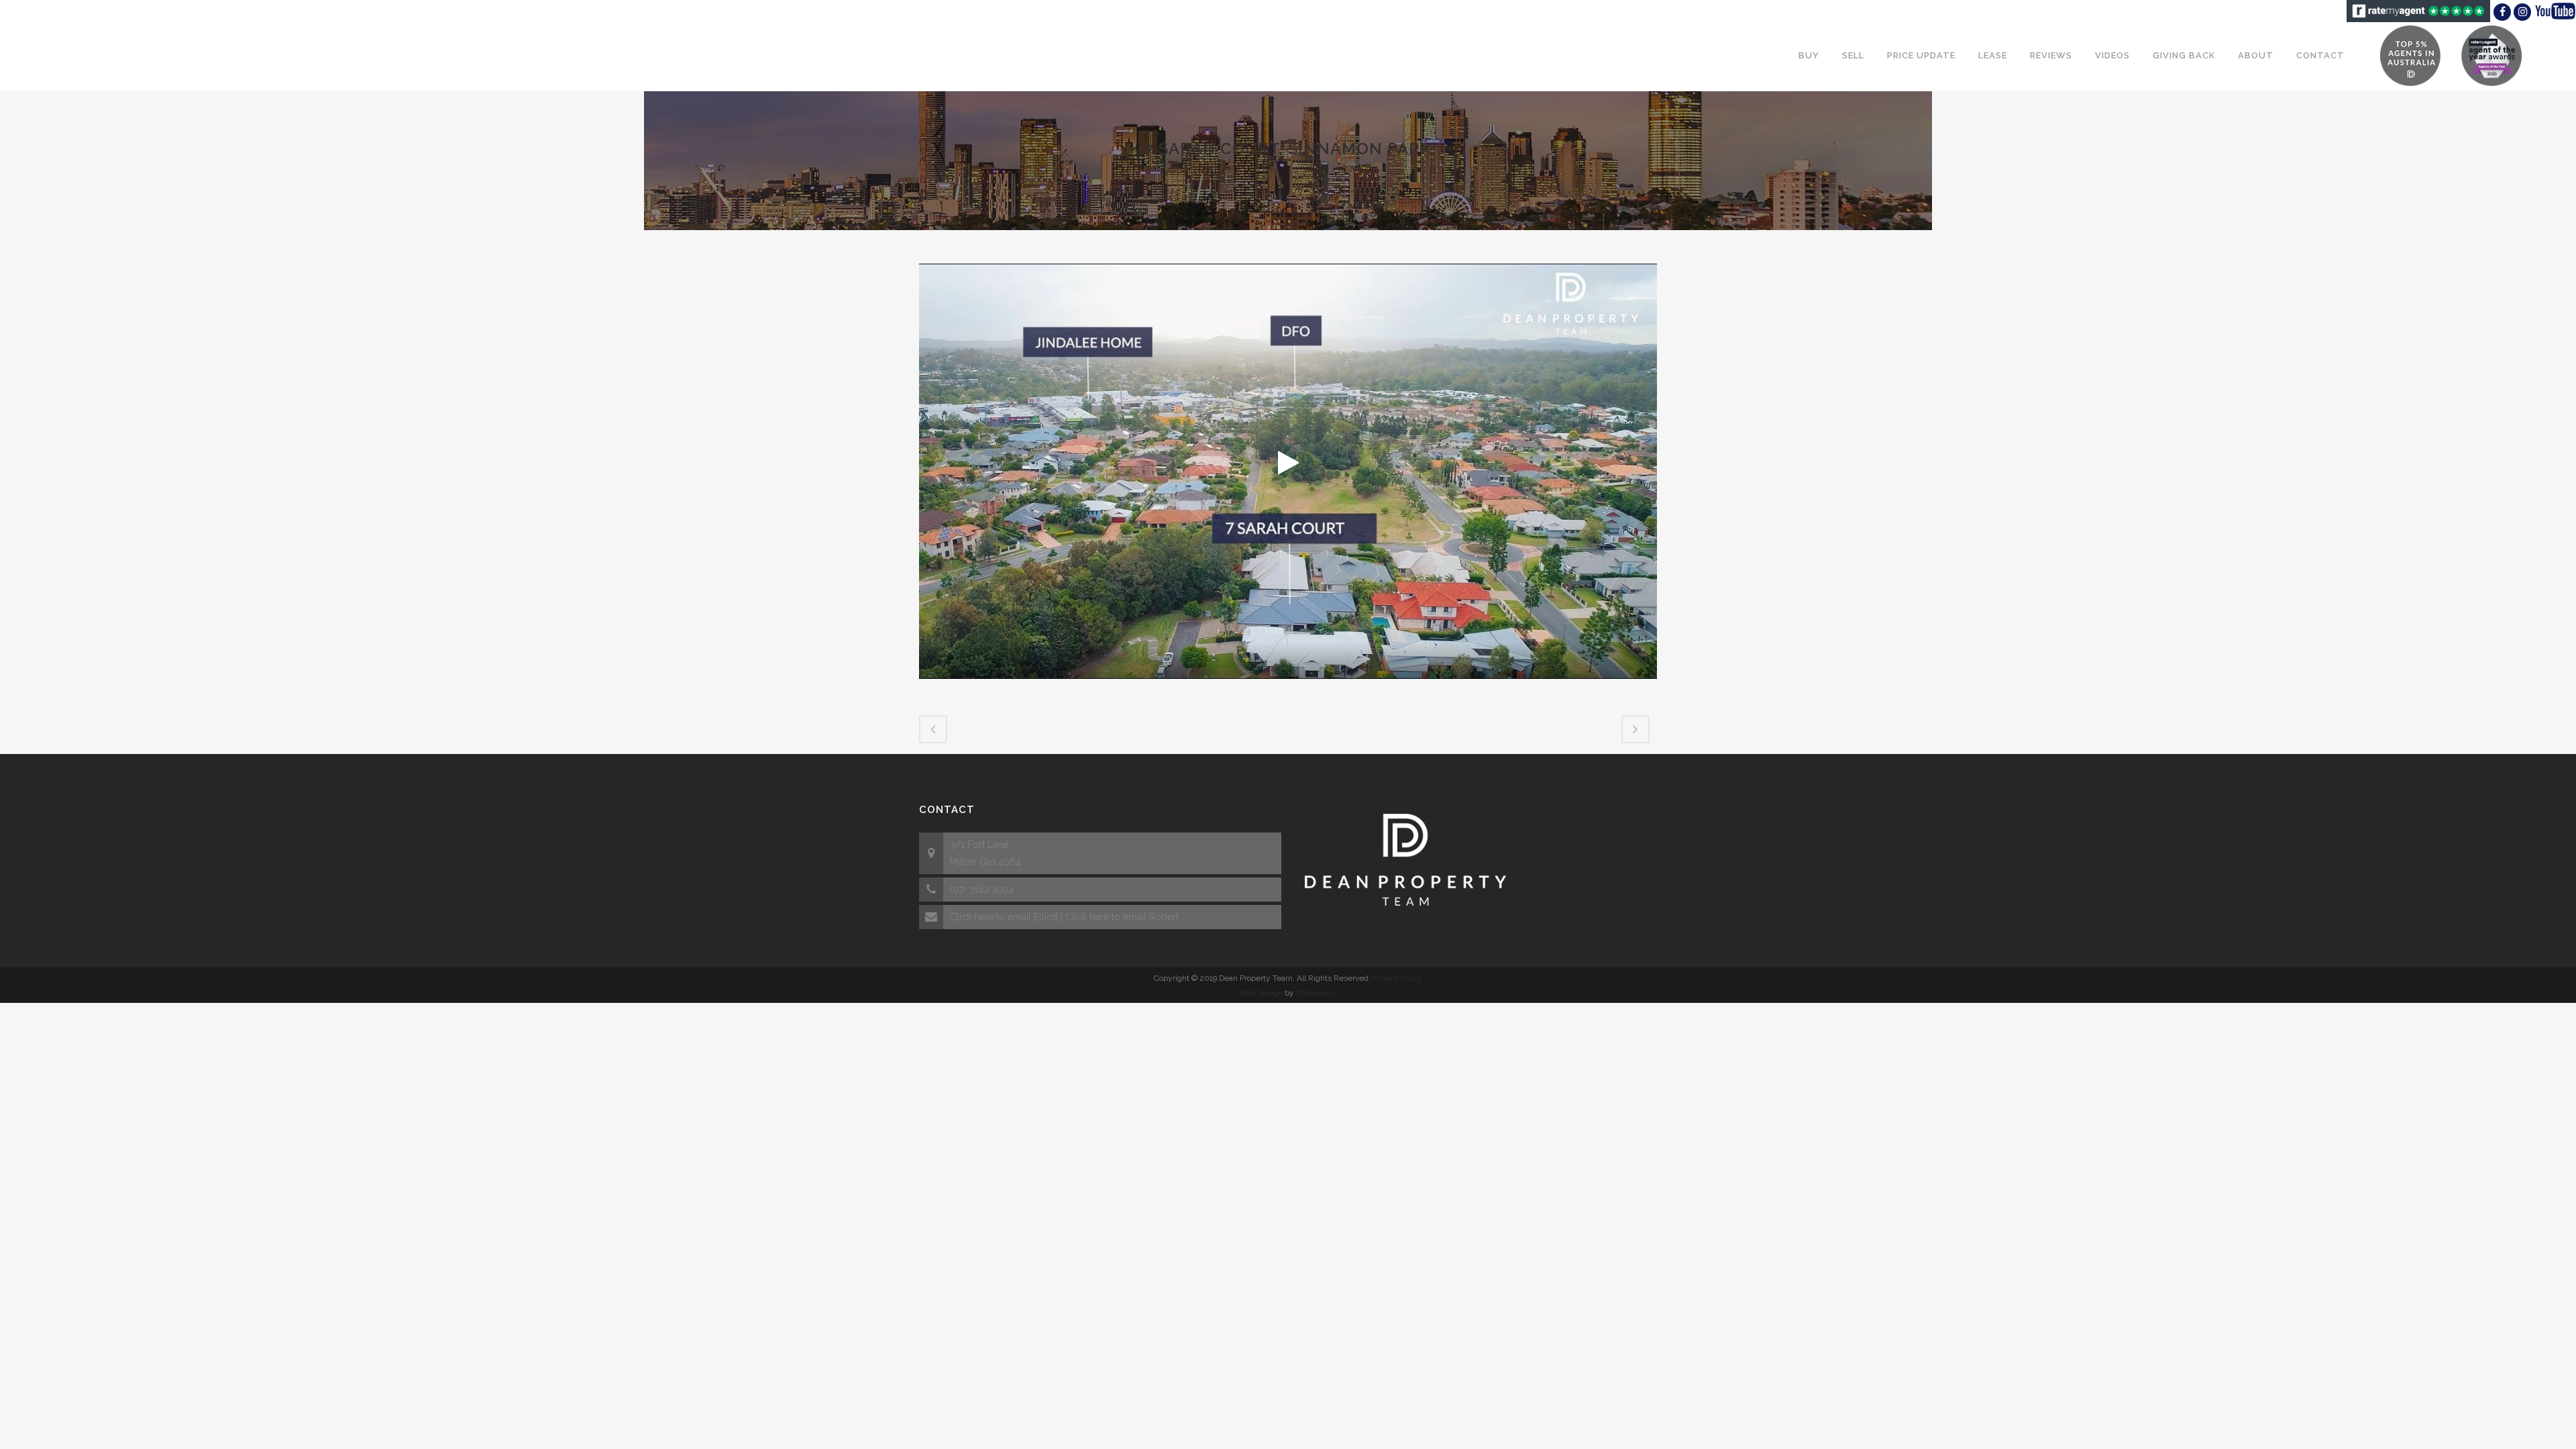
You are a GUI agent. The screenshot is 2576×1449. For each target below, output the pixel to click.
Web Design (1260, 993)
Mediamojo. (1317, 993)
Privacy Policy (1397, 978)
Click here (972, 917)
